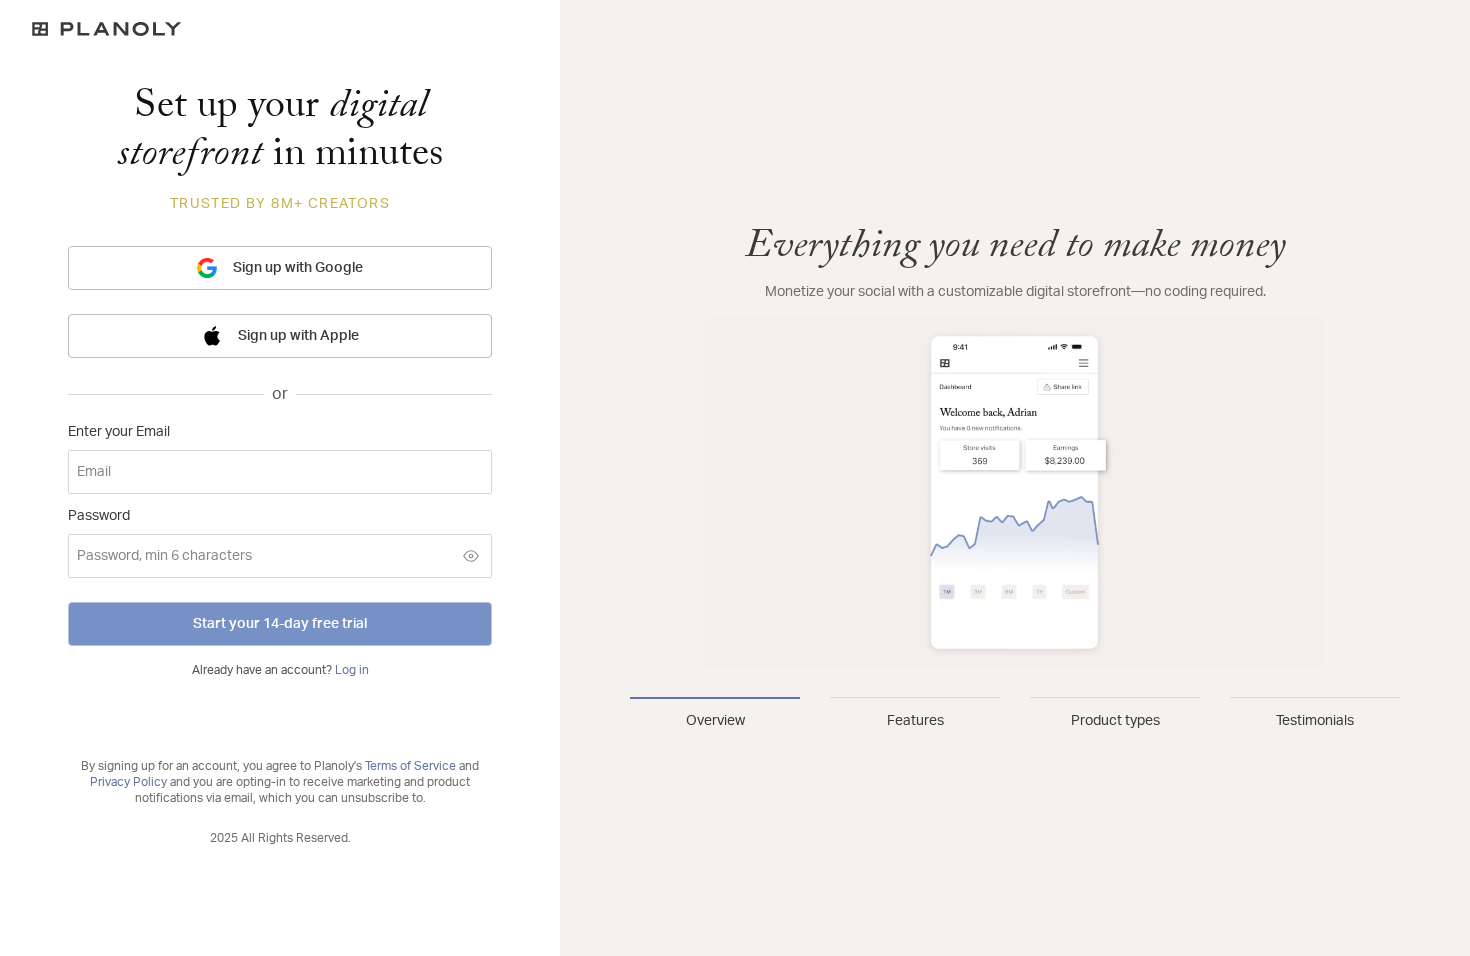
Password (99, 516)
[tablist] (1015, 714)
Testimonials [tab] (1315, 721)
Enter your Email (119, 432)
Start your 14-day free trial (280, 624)
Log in (352, 670)
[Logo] (280, 29)
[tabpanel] (1015, 446)
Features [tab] (915, 721)
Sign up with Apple (298, 336)
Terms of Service (410, 766)
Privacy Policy (128, 782)
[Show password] (471, 556)
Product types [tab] (1115, 721)
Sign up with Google (298, 268)
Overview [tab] (715, 721)
